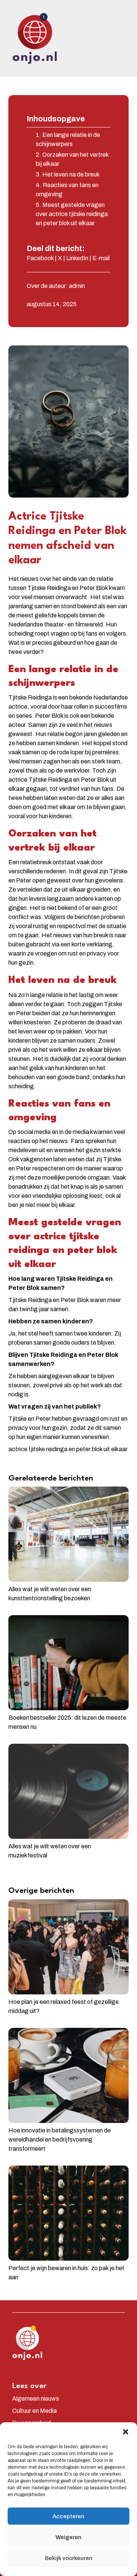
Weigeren (68, 2537)
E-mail (101, 258)
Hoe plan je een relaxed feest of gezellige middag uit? (64, 2006)
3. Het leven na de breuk (68, 174)
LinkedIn (77, 258)
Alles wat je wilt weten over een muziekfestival (50, 1851)
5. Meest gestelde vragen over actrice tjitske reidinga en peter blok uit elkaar (72, 214)
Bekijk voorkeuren (69, 2558)
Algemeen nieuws (36, 2399)
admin (77, 286)
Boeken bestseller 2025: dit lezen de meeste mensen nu (67, 1722)
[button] (126, 2432)
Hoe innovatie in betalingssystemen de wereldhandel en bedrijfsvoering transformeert (60, 2140)
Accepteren (68, 2516)
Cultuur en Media (34, 2411)
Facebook (40, 258)
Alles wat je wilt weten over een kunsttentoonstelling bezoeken (50, 1594)
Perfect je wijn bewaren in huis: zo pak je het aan (66, 2273)
